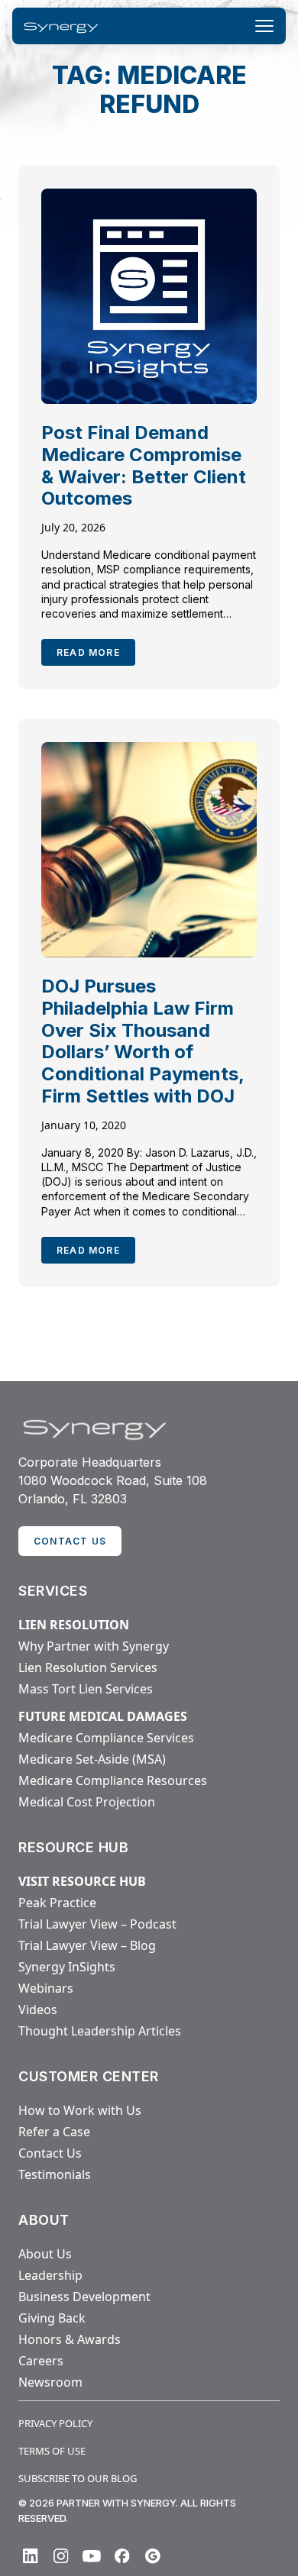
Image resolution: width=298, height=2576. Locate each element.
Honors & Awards (70, 2339)
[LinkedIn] (31, 2556)
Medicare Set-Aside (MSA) (92, 1759)
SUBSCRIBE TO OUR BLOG (78, 2478)
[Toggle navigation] (264, 26)
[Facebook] (122, 2556)
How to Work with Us (80, 2110)
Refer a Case (54, 2132)
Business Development (84, 2297)
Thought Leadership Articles (100, 2031)
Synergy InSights (67, 1967)
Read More (88, 652)
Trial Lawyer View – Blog (87, 1945)
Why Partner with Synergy (94, 1646)
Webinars (46, 1988)
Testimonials (55, 2174)
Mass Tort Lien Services (86, 1689)
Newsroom (50, 2382)
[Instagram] (61, 2556)
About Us (45, 2254)
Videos (38, 2009)
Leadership (50, 2275)
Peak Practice (57, 1903)
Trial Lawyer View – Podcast (97, 1924)
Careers (41, 2361)
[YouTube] (92, 2556)
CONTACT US (70, 1541)
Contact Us (50, 2153)
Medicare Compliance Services (106, 1738)
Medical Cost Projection (87, 1802)
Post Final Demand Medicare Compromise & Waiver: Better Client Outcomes (144, 465)
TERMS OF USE (52, 2451)
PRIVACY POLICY (55, 2423)
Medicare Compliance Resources (113, 1780)
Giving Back (52, 2318)
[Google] (153, 2556)
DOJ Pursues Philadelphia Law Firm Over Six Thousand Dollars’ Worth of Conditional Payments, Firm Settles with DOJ (143, 1041)
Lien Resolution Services (88, 1667)
